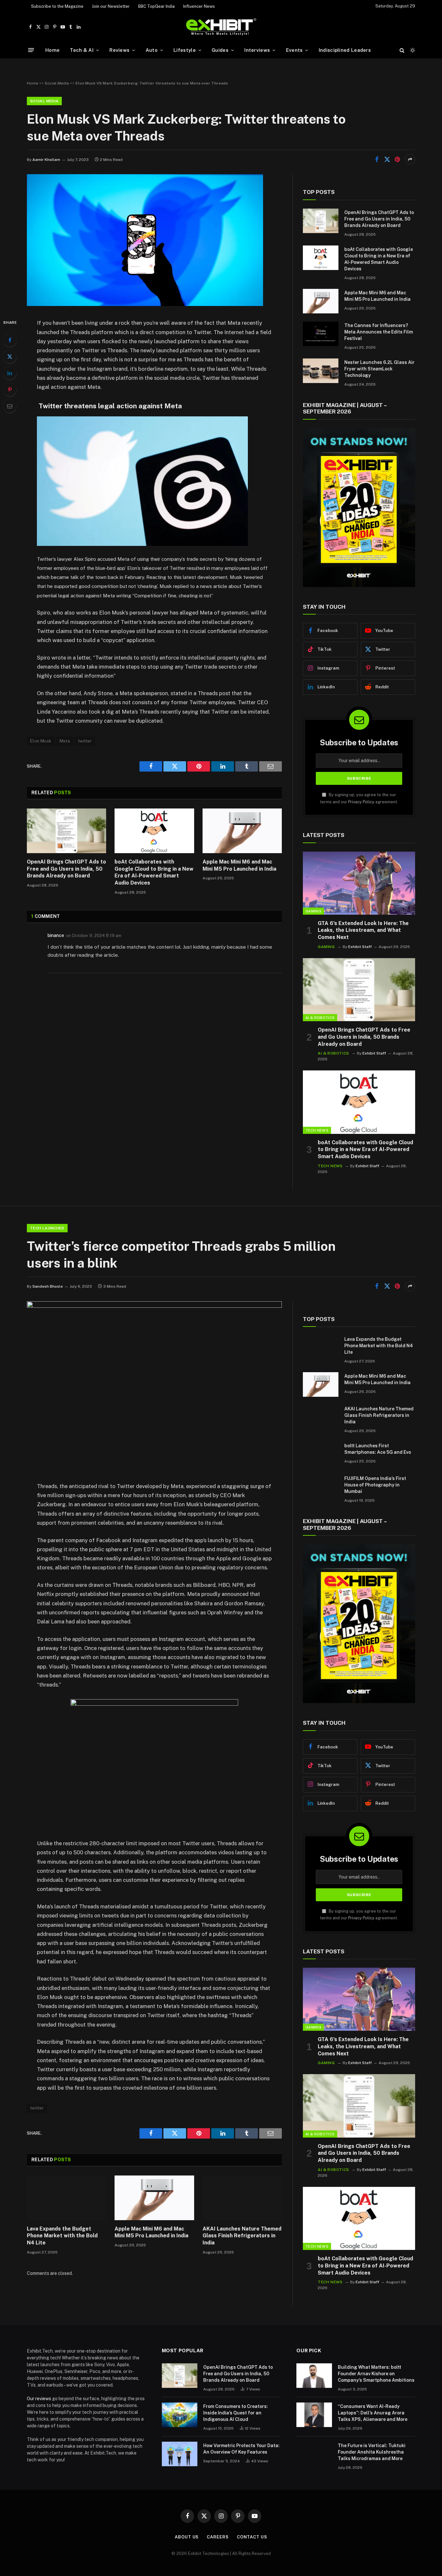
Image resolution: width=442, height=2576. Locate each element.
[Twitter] (10, 356)
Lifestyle (185, 50)
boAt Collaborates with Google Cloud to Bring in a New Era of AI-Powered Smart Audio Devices (154, 872)
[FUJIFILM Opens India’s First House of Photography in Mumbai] (321, 1487)
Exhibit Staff (360, 947)
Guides (220, 50)
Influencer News (199, 6)
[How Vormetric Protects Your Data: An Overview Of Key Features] (180, 2454)
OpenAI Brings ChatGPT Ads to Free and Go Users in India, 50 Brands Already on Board (66, 869)
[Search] (402, 50)
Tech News (317, 1130)
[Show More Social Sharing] (410, 159)
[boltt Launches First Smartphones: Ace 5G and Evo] (321, 1454)
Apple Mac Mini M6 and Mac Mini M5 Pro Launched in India (239, 865)
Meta (65, 741)
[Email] (10, 406)
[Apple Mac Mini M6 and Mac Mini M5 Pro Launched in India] (242, 831)
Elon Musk (41, 741)
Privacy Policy (361, 802)
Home (52, 50)
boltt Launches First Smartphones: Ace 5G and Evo (378, 1449)
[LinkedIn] (10, 373)
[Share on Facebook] (377, 159)
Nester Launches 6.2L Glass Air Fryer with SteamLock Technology (379, 369)
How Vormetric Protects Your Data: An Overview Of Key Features (241, 2449)
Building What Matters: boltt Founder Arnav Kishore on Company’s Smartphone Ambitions (376, 2374)
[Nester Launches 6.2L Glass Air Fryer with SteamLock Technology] (321, 371)
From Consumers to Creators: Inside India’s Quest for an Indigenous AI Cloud (236, 2413)
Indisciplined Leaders (345, 50)
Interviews (257, 50)
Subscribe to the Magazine (57, 6)
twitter (85, 741)
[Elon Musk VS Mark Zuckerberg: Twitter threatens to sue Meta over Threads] (145, 304)
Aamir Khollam (46, 160)
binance (56, 935)
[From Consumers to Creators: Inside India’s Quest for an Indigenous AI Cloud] (180, 2415)
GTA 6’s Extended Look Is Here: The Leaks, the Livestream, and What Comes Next (363, 930)
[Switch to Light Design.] (412, 50)
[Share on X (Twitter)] (387, 159)
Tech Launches (47, 1228)
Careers (218, 2537)
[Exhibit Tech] (221, 27)
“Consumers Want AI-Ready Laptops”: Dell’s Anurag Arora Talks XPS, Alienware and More (373, 2413)
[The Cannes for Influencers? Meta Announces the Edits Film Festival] (321, 334)
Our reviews (39, 2399)
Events (294, 50)
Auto (152, 50)
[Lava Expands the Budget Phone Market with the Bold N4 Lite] (66, 2198)
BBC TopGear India (156, 6)
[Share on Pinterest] (397, 159)
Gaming (313, 911)
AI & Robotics (320, 1018)
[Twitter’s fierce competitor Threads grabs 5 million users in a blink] (154, 1306)
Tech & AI (82, 50)
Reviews (119, 50)
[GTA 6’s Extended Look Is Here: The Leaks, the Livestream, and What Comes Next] (359, 883)
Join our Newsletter (111, 6)
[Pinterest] (10, 390)
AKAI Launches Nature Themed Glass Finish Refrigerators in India (242, 2236)
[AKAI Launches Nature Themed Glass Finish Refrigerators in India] (242, 2198)
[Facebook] (10, 340)
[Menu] (31, 50)
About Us (187, 2537)
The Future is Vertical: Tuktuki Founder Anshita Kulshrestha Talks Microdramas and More (372, 2452)
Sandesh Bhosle (48, 1286)
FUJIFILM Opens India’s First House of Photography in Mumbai (375, 1485)
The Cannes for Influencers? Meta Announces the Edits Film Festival (379, 332)
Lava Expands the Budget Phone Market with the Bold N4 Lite (62, 2236)
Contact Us (252, 2537)
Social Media (57, 83)
